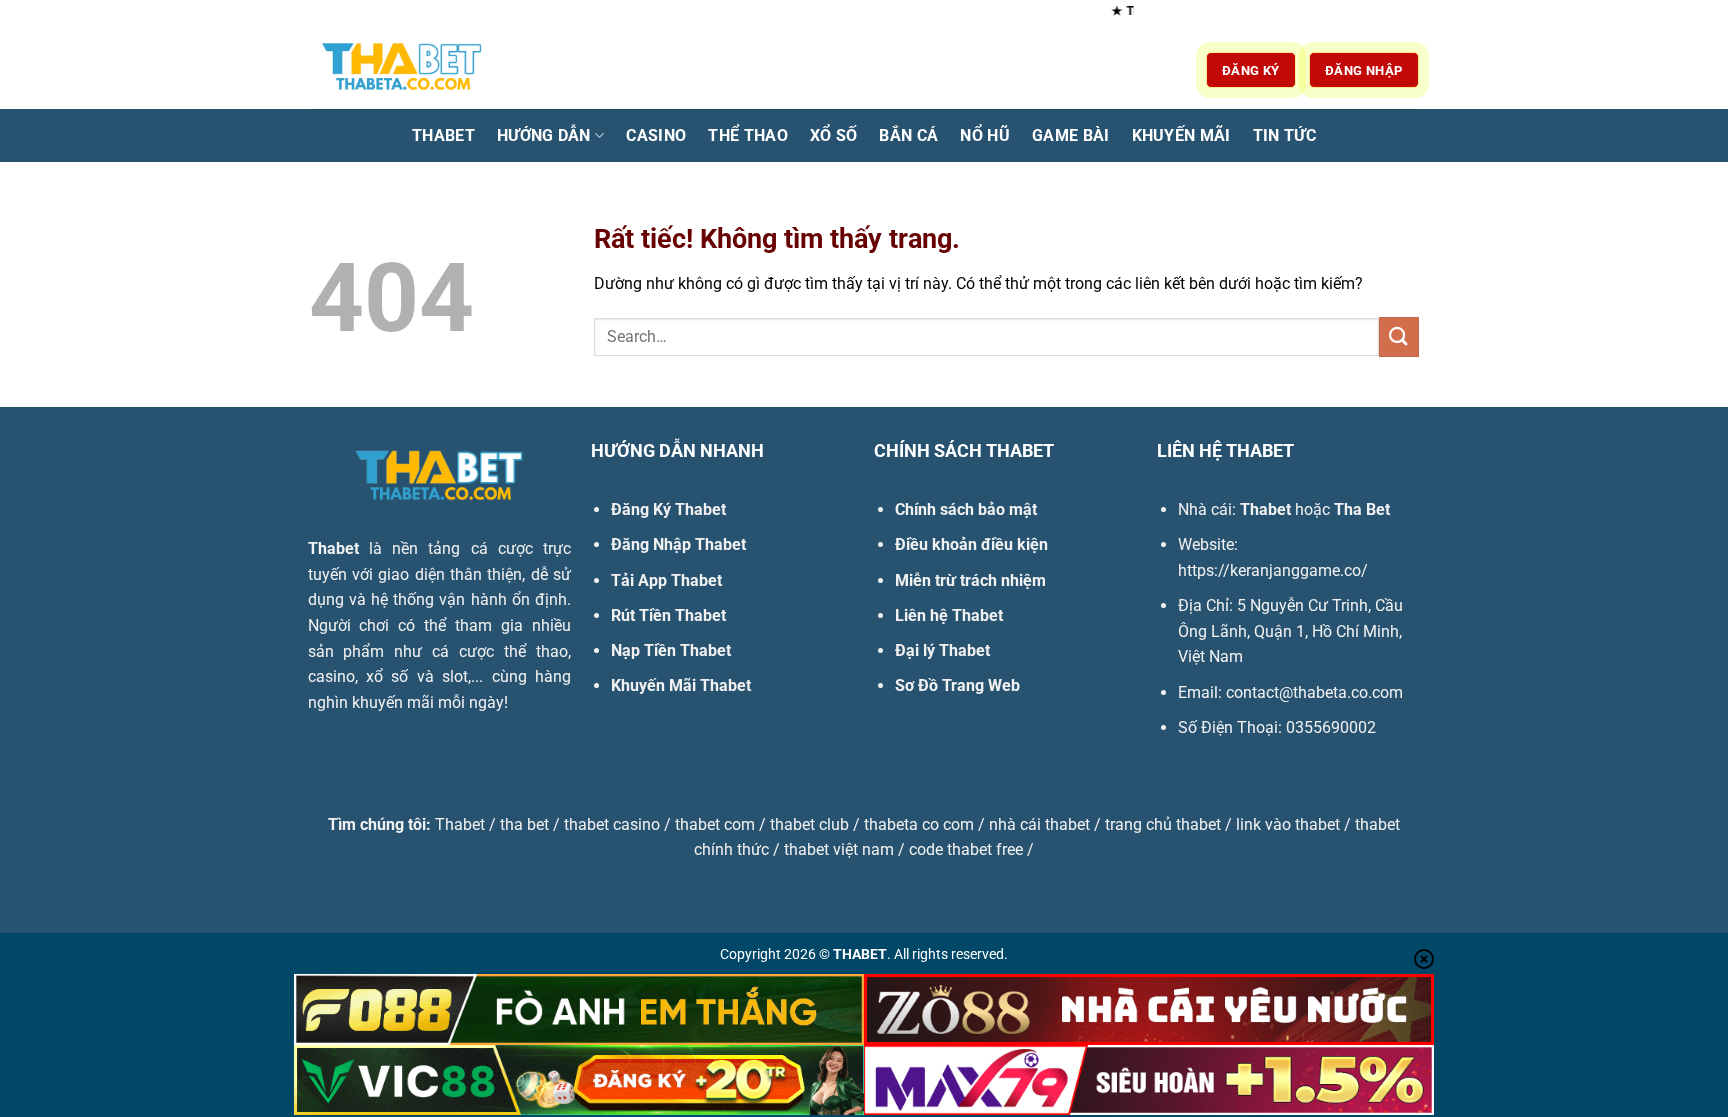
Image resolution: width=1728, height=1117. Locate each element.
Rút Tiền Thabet (668, 615)
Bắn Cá (908, 135)
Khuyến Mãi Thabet (681, 685)
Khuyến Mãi (1181, 135)
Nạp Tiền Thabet (671, 650)
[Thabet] (409, 69)
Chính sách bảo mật (966, 509)
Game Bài (1071, 135)
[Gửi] (1399, 336)
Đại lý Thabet (942, 650)
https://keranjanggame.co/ (1273, 570)
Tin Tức (1284, 135)
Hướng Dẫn (544, 135)
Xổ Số (834, 135)
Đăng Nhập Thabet (678, 544)
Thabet (443, 135)
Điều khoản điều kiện (971, 544)
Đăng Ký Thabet (668, 509)
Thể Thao (748, 135)
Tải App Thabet (666, 580)
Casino (656, 135)
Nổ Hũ (985, 135)
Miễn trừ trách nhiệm (970, 580)
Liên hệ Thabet (949, 615)
